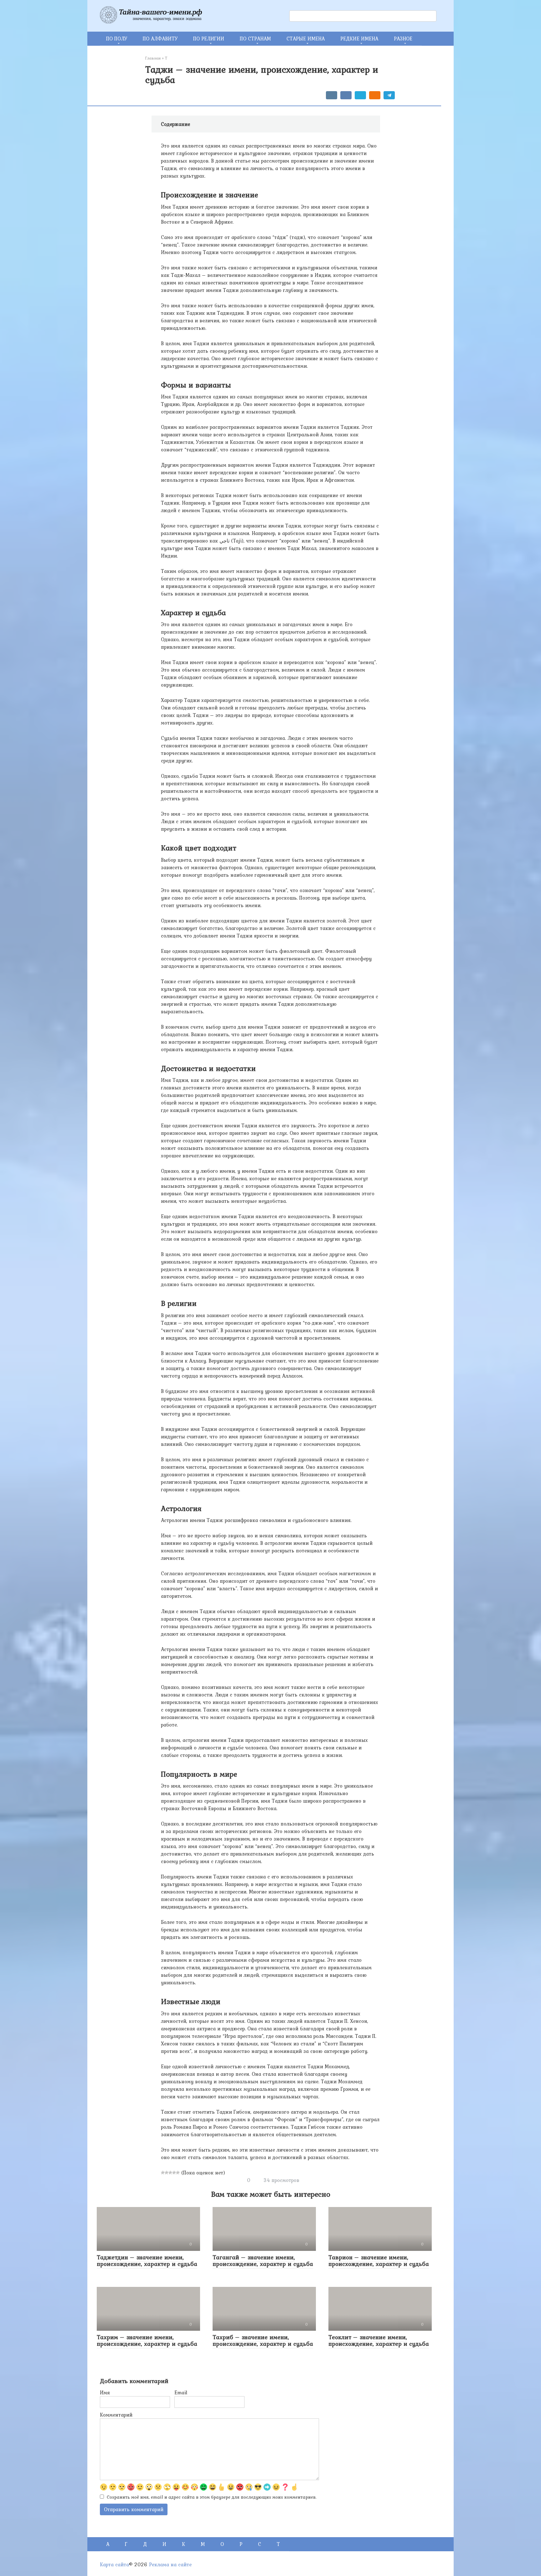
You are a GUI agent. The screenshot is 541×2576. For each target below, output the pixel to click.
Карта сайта (114, 2564)
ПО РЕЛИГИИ (209, 39)
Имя (105, 2392)
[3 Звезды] (170, 2173)
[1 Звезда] (163, 2173)
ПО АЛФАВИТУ (160, 39)
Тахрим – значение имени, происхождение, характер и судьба (147, 2340)
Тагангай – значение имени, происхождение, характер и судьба (263, 2260)
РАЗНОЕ (403, 39)
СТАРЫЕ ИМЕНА (306, 39)
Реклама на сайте (170, 2564)
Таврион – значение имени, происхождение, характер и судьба (379, 2260)
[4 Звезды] (174, 2173)
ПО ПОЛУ (117, 39)
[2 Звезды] (167, 2173)
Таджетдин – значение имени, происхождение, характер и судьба (147, 2260)
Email (181, 2392)
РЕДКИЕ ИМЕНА (359, 39)
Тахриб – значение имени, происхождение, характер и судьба (263, 2340)
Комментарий (116, 2415)
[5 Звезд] (178, 2173)
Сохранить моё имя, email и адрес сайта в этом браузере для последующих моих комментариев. (212, 2497)
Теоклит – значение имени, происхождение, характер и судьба (379, 2340)
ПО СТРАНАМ (255, 39)
